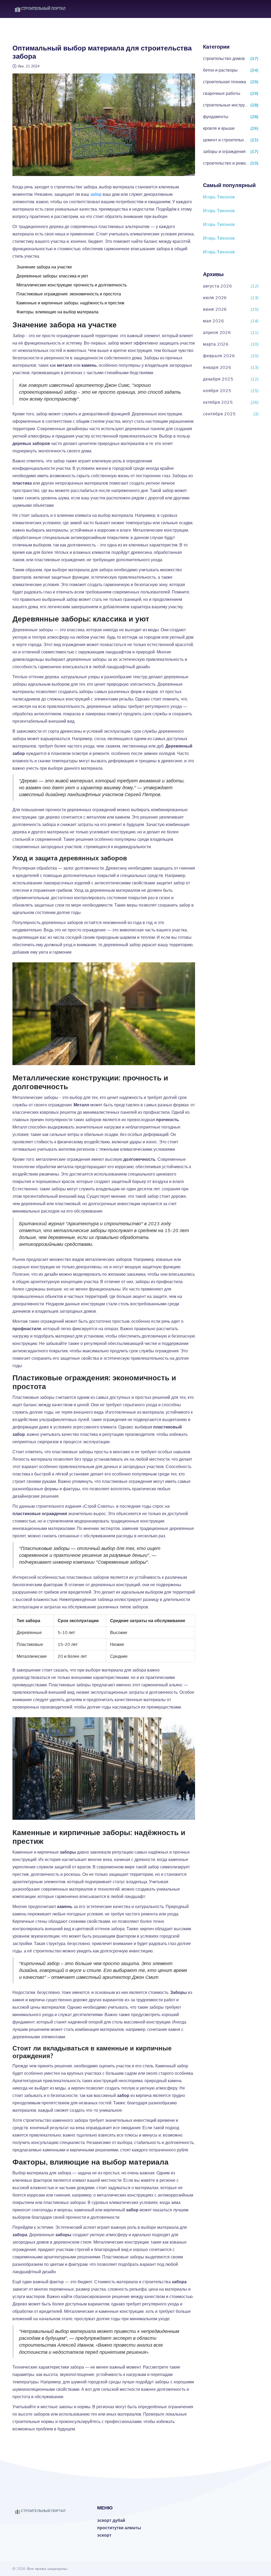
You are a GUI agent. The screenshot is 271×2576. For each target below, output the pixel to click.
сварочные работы (222, 93)
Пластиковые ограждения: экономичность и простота (69, 294)
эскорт (104, 2535)
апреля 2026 (217, 332)
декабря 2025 (218, 379)
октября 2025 (218, 402)
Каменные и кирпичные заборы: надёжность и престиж (70, 303)
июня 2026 (215, 309)
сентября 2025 (219, 414)
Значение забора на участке (44, 267)
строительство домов (224, 58)
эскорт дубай (111, 2520)
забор (96, 194)
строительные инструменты (226, 105)
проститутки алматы (119, 2528)
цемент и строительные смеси (226, 140)
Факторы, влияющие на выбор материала (57, 312)
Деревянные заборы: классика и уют (52, 276)
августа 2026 (218, 286)
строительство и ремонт (226, 163)
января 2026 (217, 367)
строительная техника (225, 82)
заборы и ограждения (224, 151)
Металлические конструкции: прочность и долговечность (72, 285)
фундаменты (216, 117)
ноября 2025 (217, 391)
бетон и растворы (220, 70)
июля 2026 (215, 298)
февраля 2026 (219, 356)
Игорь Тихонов (219, 197)
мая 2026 (213, 321)
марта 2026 (216, 344)
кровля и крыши (219, 128)
